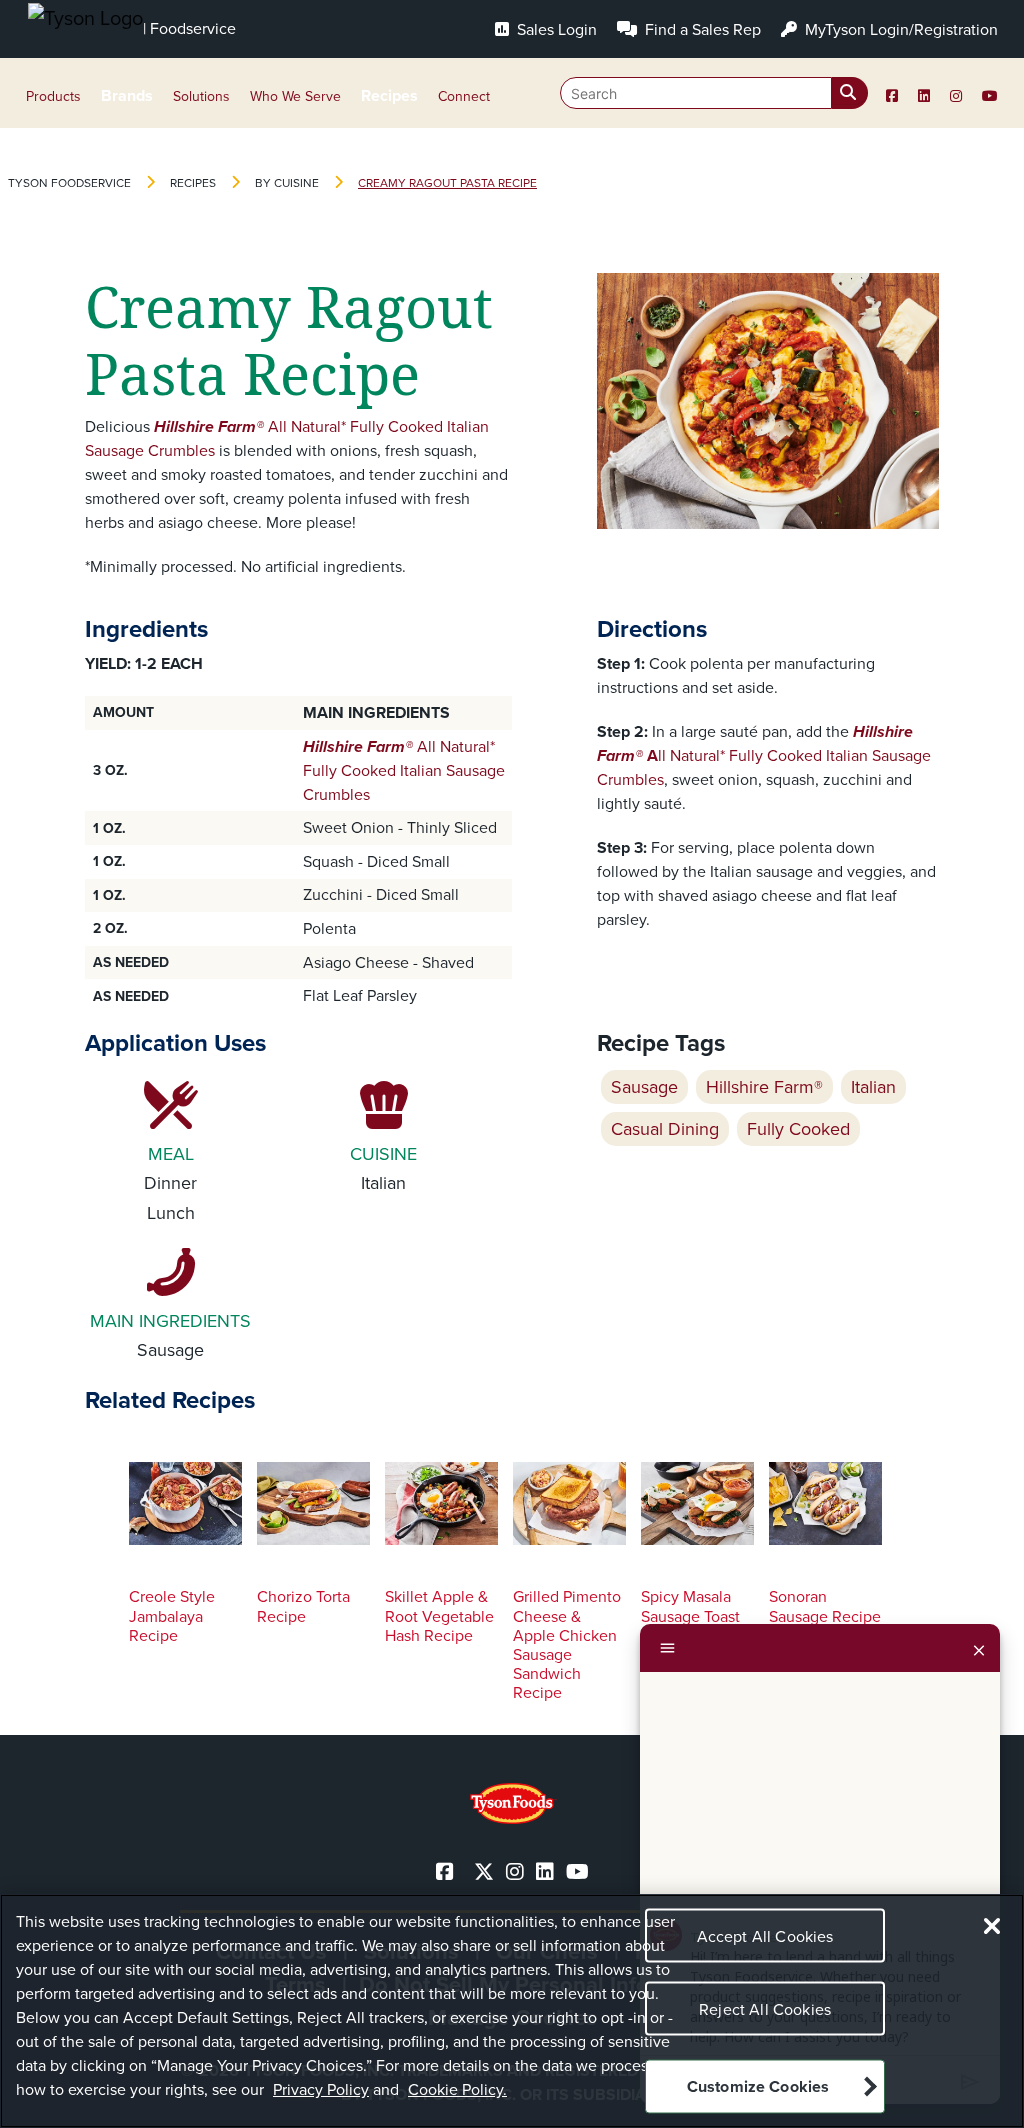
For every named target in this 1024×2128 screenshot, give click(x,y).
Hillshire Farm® (764, 1087)
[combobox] (714, 93)
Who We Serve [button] (295, 96)
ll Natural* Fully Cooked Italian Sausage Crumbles (764, 755)
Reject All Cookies (765, 2009)
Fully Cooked (798, 1129)
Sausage (644, 1087)
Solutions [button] (201, 96)
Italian (873, 1087)
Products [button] (53, 96)
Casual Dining (665, 1129)
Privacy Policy (321, 2089)
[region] (512, 2011)
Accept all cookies (765, 1936)
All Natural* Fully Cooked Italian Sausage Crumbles (404, 770)
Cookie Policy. (457, 2089)
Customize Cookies (758, 2086)
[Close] (979, 1648)
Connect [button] (464, 96)
